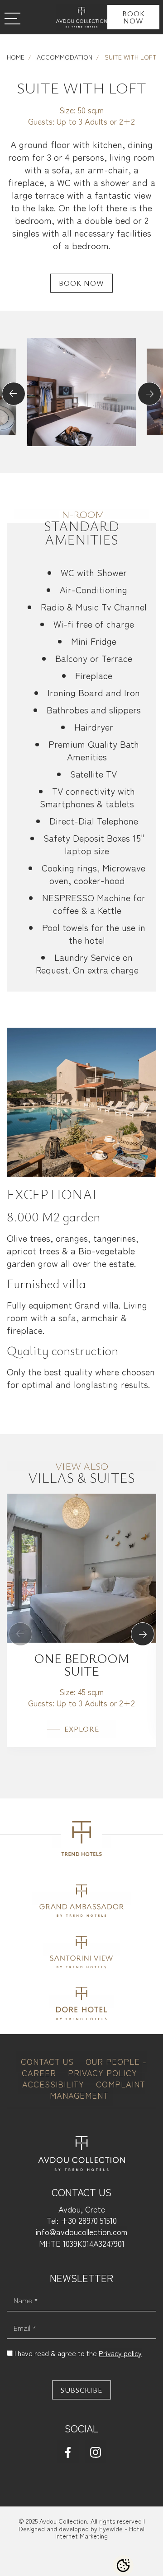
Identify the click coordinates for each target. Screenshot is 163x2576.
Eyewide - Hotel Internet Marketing (100, 2532)
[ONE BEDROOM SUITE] (81, 1567)
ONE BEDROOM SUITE (82, 1664)
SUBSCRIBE (81, 2390)
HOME (16, 57)
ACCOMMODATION (64, 57)
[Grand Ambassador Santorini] (82, 1898)
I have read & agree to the (78, 2353)
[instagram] (96, 2451)
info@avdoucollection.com (81, 2231)
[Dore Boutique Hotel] (81, 2001)
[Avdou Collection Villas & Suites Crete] (82, 17)
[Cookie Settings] (123, 2566)
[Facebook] (68, 2451)
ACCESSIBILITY (55, 2084)
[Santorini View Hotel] (82, 1950)
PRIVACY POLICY (103, 2073)
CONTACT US (49, 2061)
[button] (14, 394)
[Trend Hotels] (81, 1841)
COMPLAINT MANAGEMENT (98, 2089)
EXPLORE (82, 1729)
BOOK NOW (134, 17)
